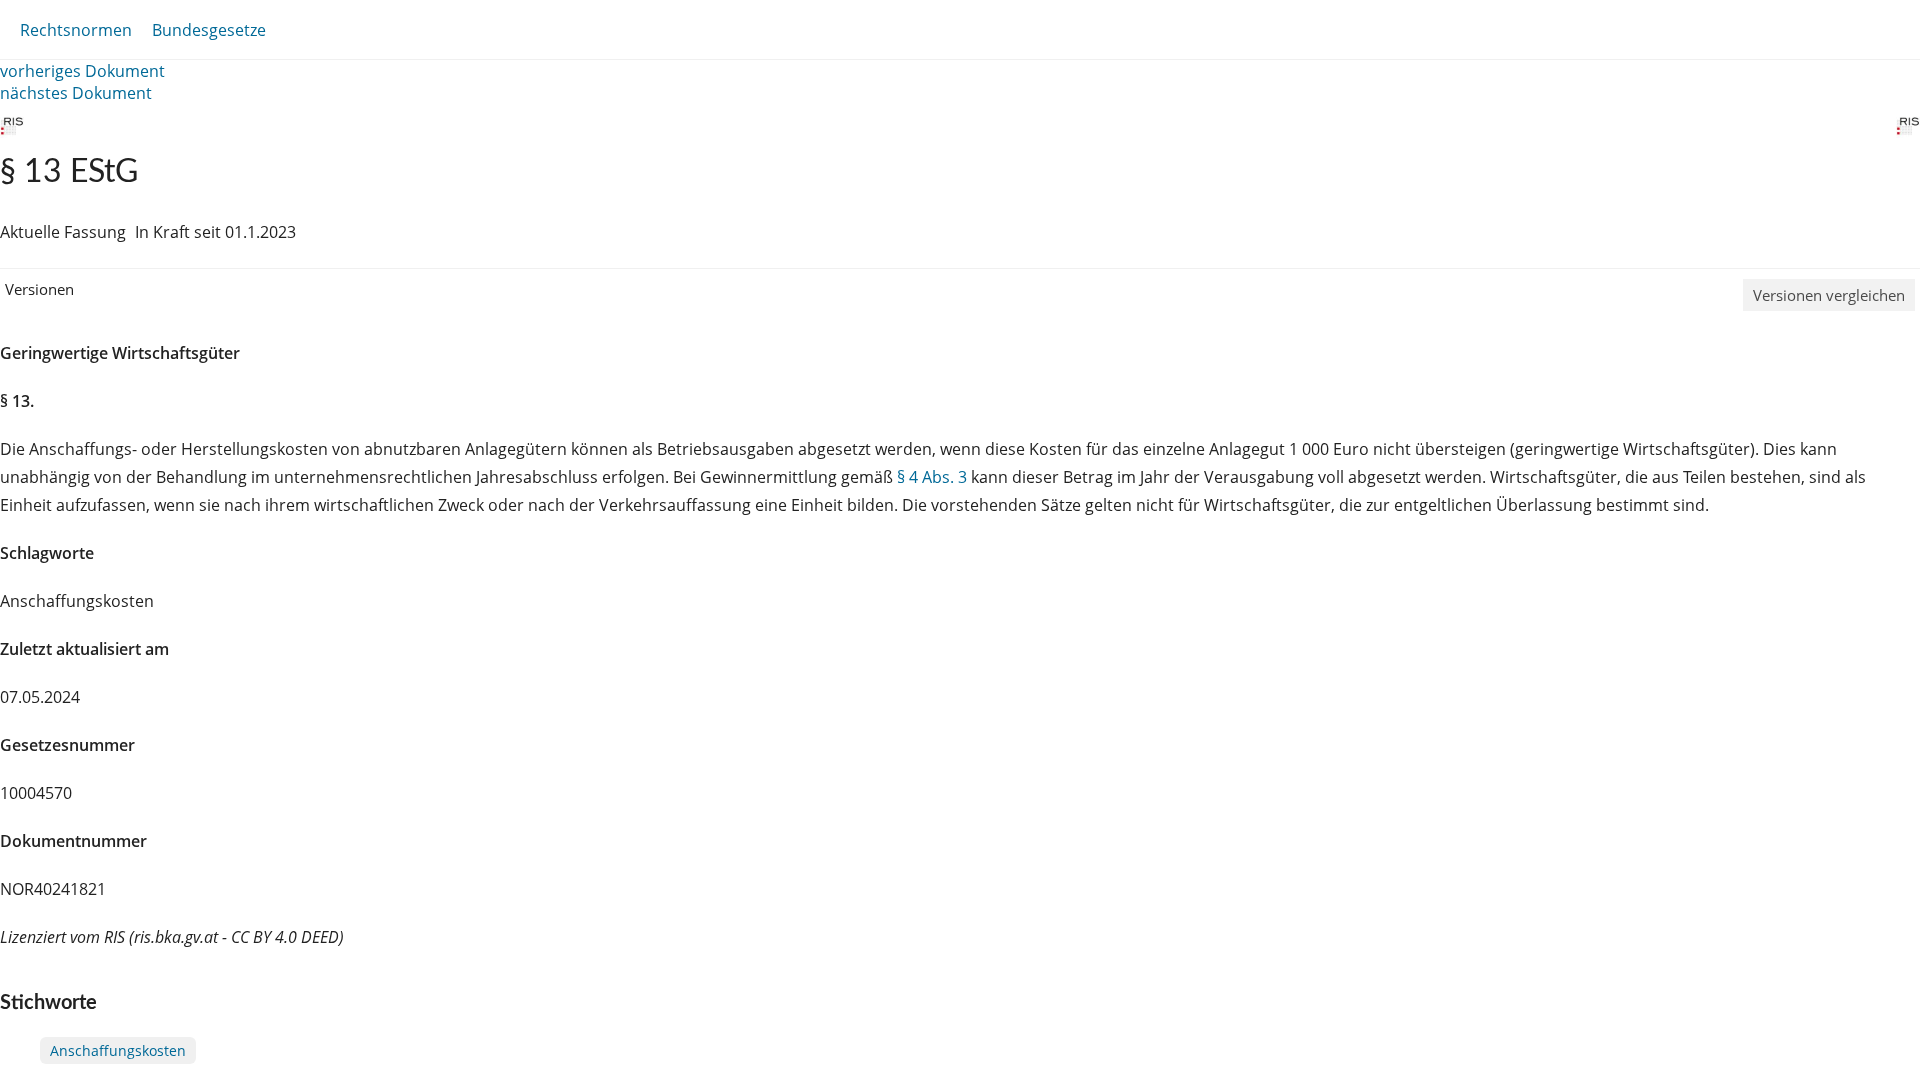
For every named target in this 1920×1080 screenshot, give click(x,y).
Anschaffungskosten (118, 1050)
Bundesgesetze (209, 30)
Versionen (39, 289)
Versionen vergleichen (1829, 295)
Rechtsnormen (76, 30)
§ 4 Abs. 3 (932, 477)
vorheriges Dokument (82, 71)
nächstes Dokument (76, 93)
